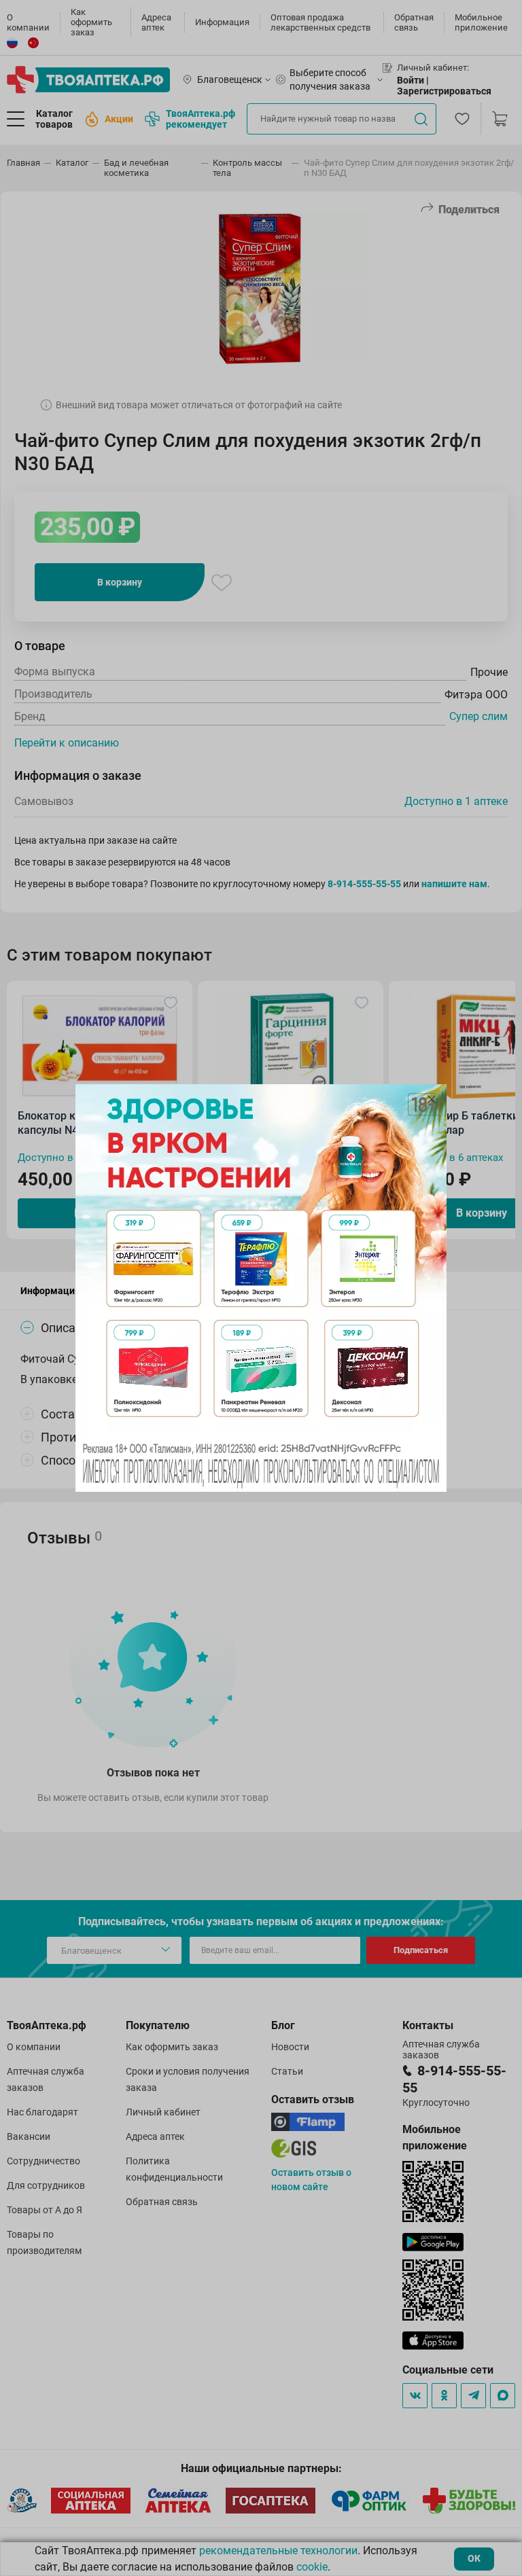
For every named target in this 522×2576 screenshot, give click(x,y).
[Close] (432, 1099)
